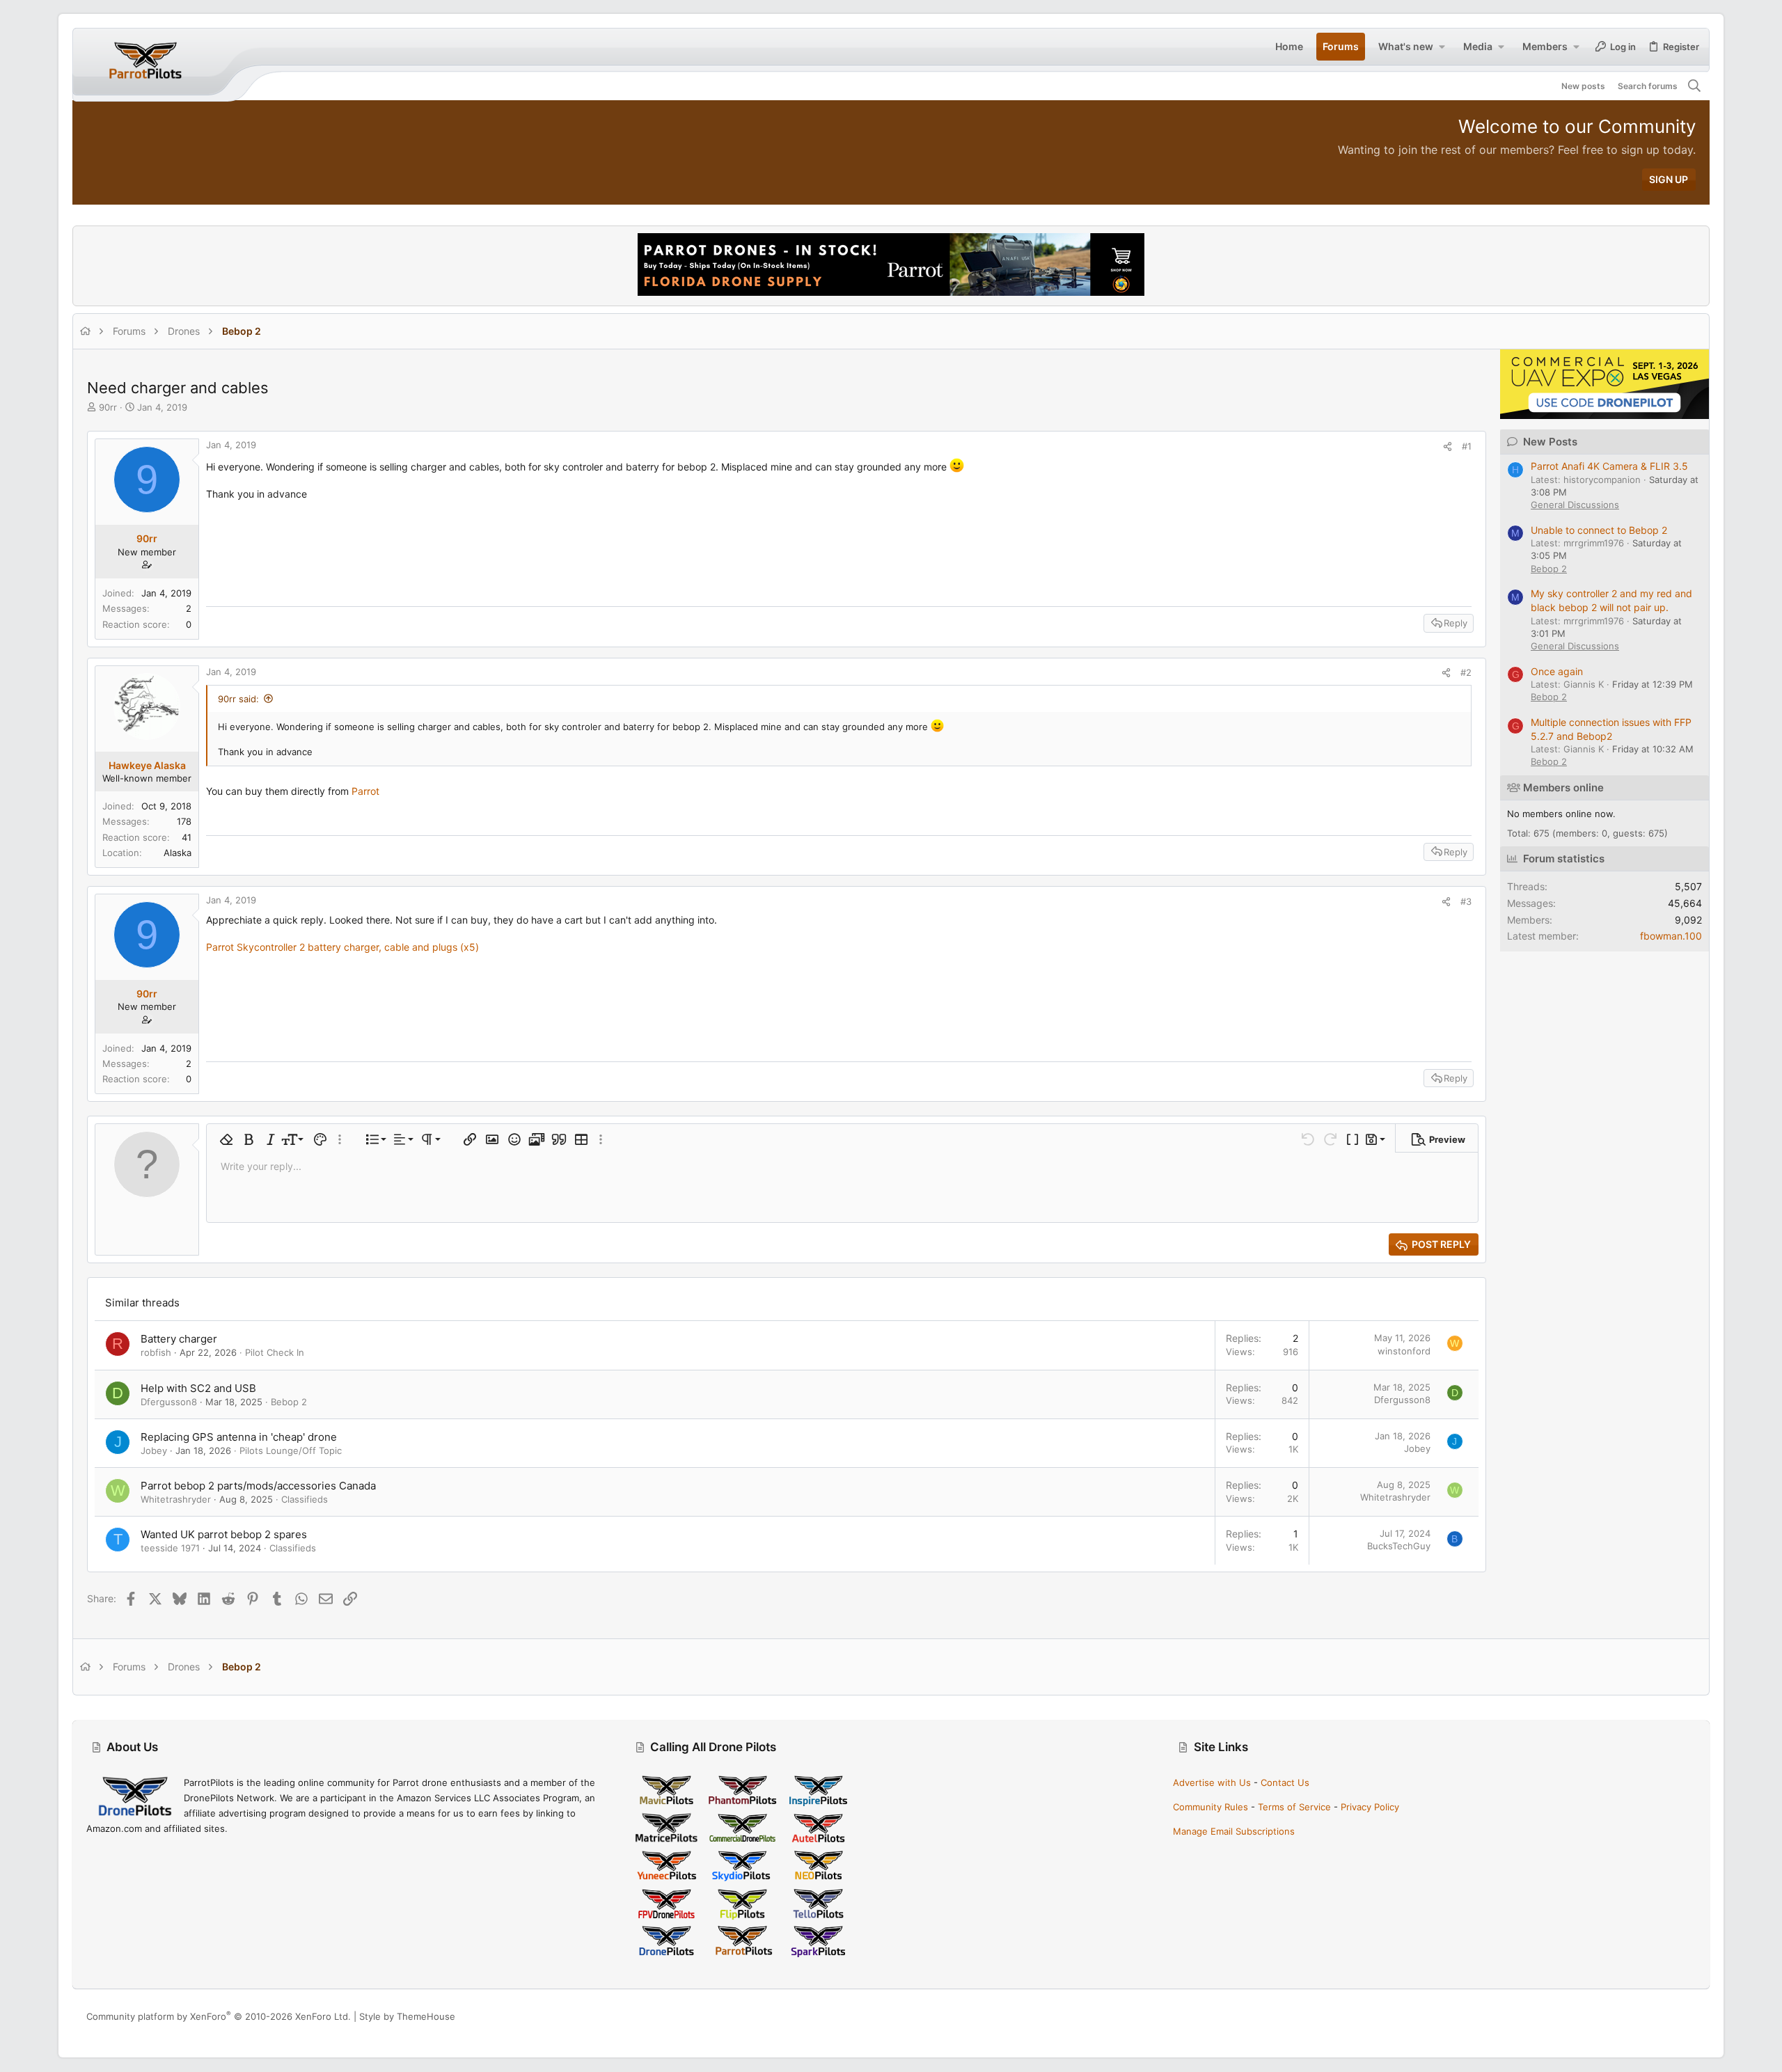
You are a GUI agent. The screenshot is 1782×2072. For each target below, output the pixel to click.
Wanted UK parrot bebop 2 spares (224, 1534)
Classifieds (305, 1499)
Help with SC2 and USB (198, 1388)
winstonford (1404, 1351)
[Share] (1448, 446)
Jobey (154, 1450)
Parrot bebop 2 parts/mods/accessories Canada (258, 1486)
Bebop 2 (289, 1402)
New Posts (1550, 442)
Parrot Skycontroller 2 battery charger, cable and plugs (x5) (342, 947)
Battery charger (179, 1339)
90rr (108, 407)
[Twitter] (1689, 2017)
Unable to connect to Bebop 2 (1599, 530)
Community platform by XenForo (219, 2016)
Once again (1557, 671)
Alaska (178, 853)
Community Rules (1211, 1807)
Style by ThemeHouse (407, 2016)
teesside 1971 (170, 1548)
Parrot (365, 791)
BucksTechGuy (1399, 1546)
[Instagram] (1648, 2017)
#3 (1466, 901)
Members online (1563, 788)
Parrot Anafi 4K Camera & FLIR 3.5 (1609, 466)
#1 (1467, 446)
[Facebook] (1627, 2017)
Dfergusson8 (169, 1402)
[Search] (1695, 86)
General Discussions (1575, 505)
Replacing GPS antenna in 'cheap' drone (239, 1437)
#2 (1466, 672)
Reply (1456, 623)
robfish (156, 1352)
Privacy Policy (1370, 1807)
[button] (1442, 47)
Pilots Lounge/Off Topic (291, 1450)
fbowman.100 (1671, 936)
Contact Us (1285, 1782)
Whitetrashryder (176, 1499)
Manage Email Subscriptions (1234, 1831)
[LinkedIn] (1669, 2017)
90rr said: (238, 699)
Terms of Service (1294, 1807)
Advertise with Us (1212, 1782)
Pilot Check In (275, 1352)
